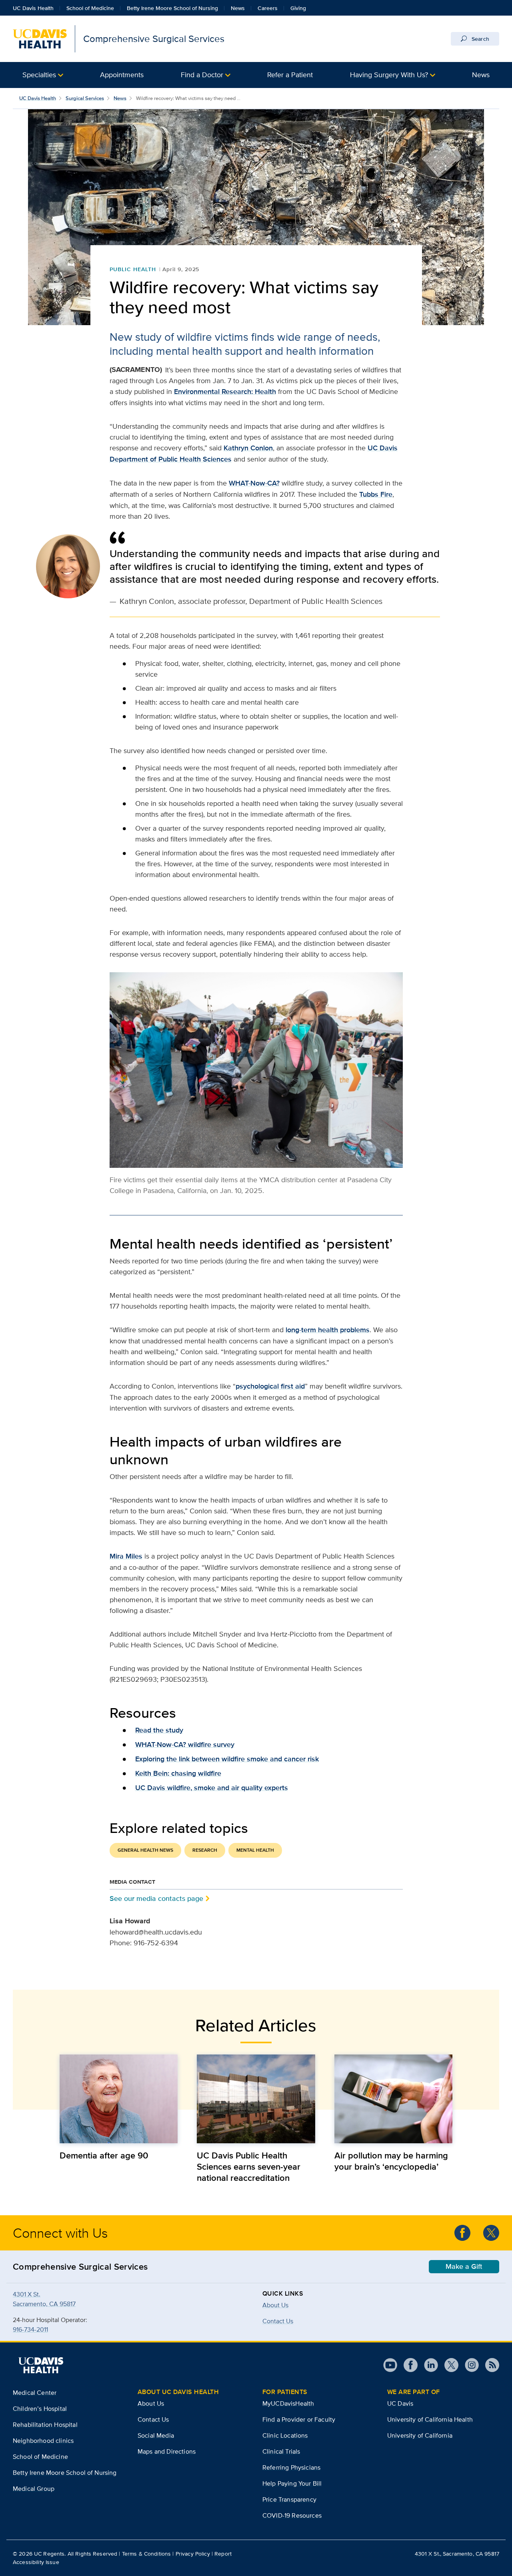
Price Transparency (289, 2499)
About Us (275, 2305)
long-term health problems (328, 1330)
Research (205, 1850)
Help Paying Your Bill (292, 2483)
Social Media (156, 2435)
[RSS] (489, 2365)
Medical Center (35, 2393)
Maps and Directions (167, 2451)
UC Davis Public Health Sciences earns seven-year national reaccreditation (249, 2166)
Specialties (39, 75)
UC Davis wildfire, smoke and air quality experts (212, 1788)
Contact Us (153, 2419)
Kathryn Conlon (248, 448)
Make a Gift (464, 2266)
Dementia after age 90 (104, 2155)
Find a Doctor (202, 75)
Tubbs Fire (376, 494)
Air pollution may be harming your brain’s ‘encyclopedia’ (391, 2161)
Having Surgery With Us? (389, 75)
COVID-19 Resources (292, 2515)
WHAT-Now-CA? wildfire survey (185, 1745)
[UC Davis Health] (41, 2365)
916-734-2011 (30, 2329)
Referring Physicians (291, 2467)
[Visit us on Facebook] (407, 2365)
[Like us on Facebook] (462, 2233)
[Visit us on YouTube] (390, 2365)
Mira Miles (126, 1556)
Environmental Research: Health (225, 392)
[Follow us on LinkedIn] (428, 2365)
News (238, 8)
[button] (43, 75)
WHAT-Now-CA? (254, 483)
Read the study (159, 1730)
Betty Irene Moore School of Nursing (172, 8)
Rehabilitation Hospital (45, 2425)
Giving (298, 8)
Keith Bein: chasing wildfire (178, 1773)
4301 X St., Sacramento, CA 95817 (457, 2554)
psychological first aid (270, 1386)
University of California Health (430, 2419)
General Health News (145, 1850)
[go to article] (119, 2099)
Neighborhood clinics (43, 2441)
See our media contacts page (156, 1898)
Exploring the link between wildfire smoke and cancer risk (227, 1759)
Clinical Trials (281, 2451)
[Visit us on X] (448, 2365)
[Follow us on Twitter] (491, 2233)
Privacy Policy (193, 2554)
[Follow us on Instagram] (469, 2365)
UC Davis (400, 2403)
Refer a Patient (290, 75)
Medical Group (34, 2489)
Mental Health (255, 1850)
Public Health (133, 269)
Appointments (122, 75)
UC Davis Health (33, 8)
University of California (420, 2435)
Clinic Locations (285, 2435)
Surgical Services (85, 98)
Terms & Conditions (147, 2554)
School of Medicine (90, 8)
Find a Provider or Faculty (299, 2419)
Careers (268, 8)
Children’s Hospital (40, 2409)
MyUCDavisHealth (288, 2403)
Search (480, 39)
